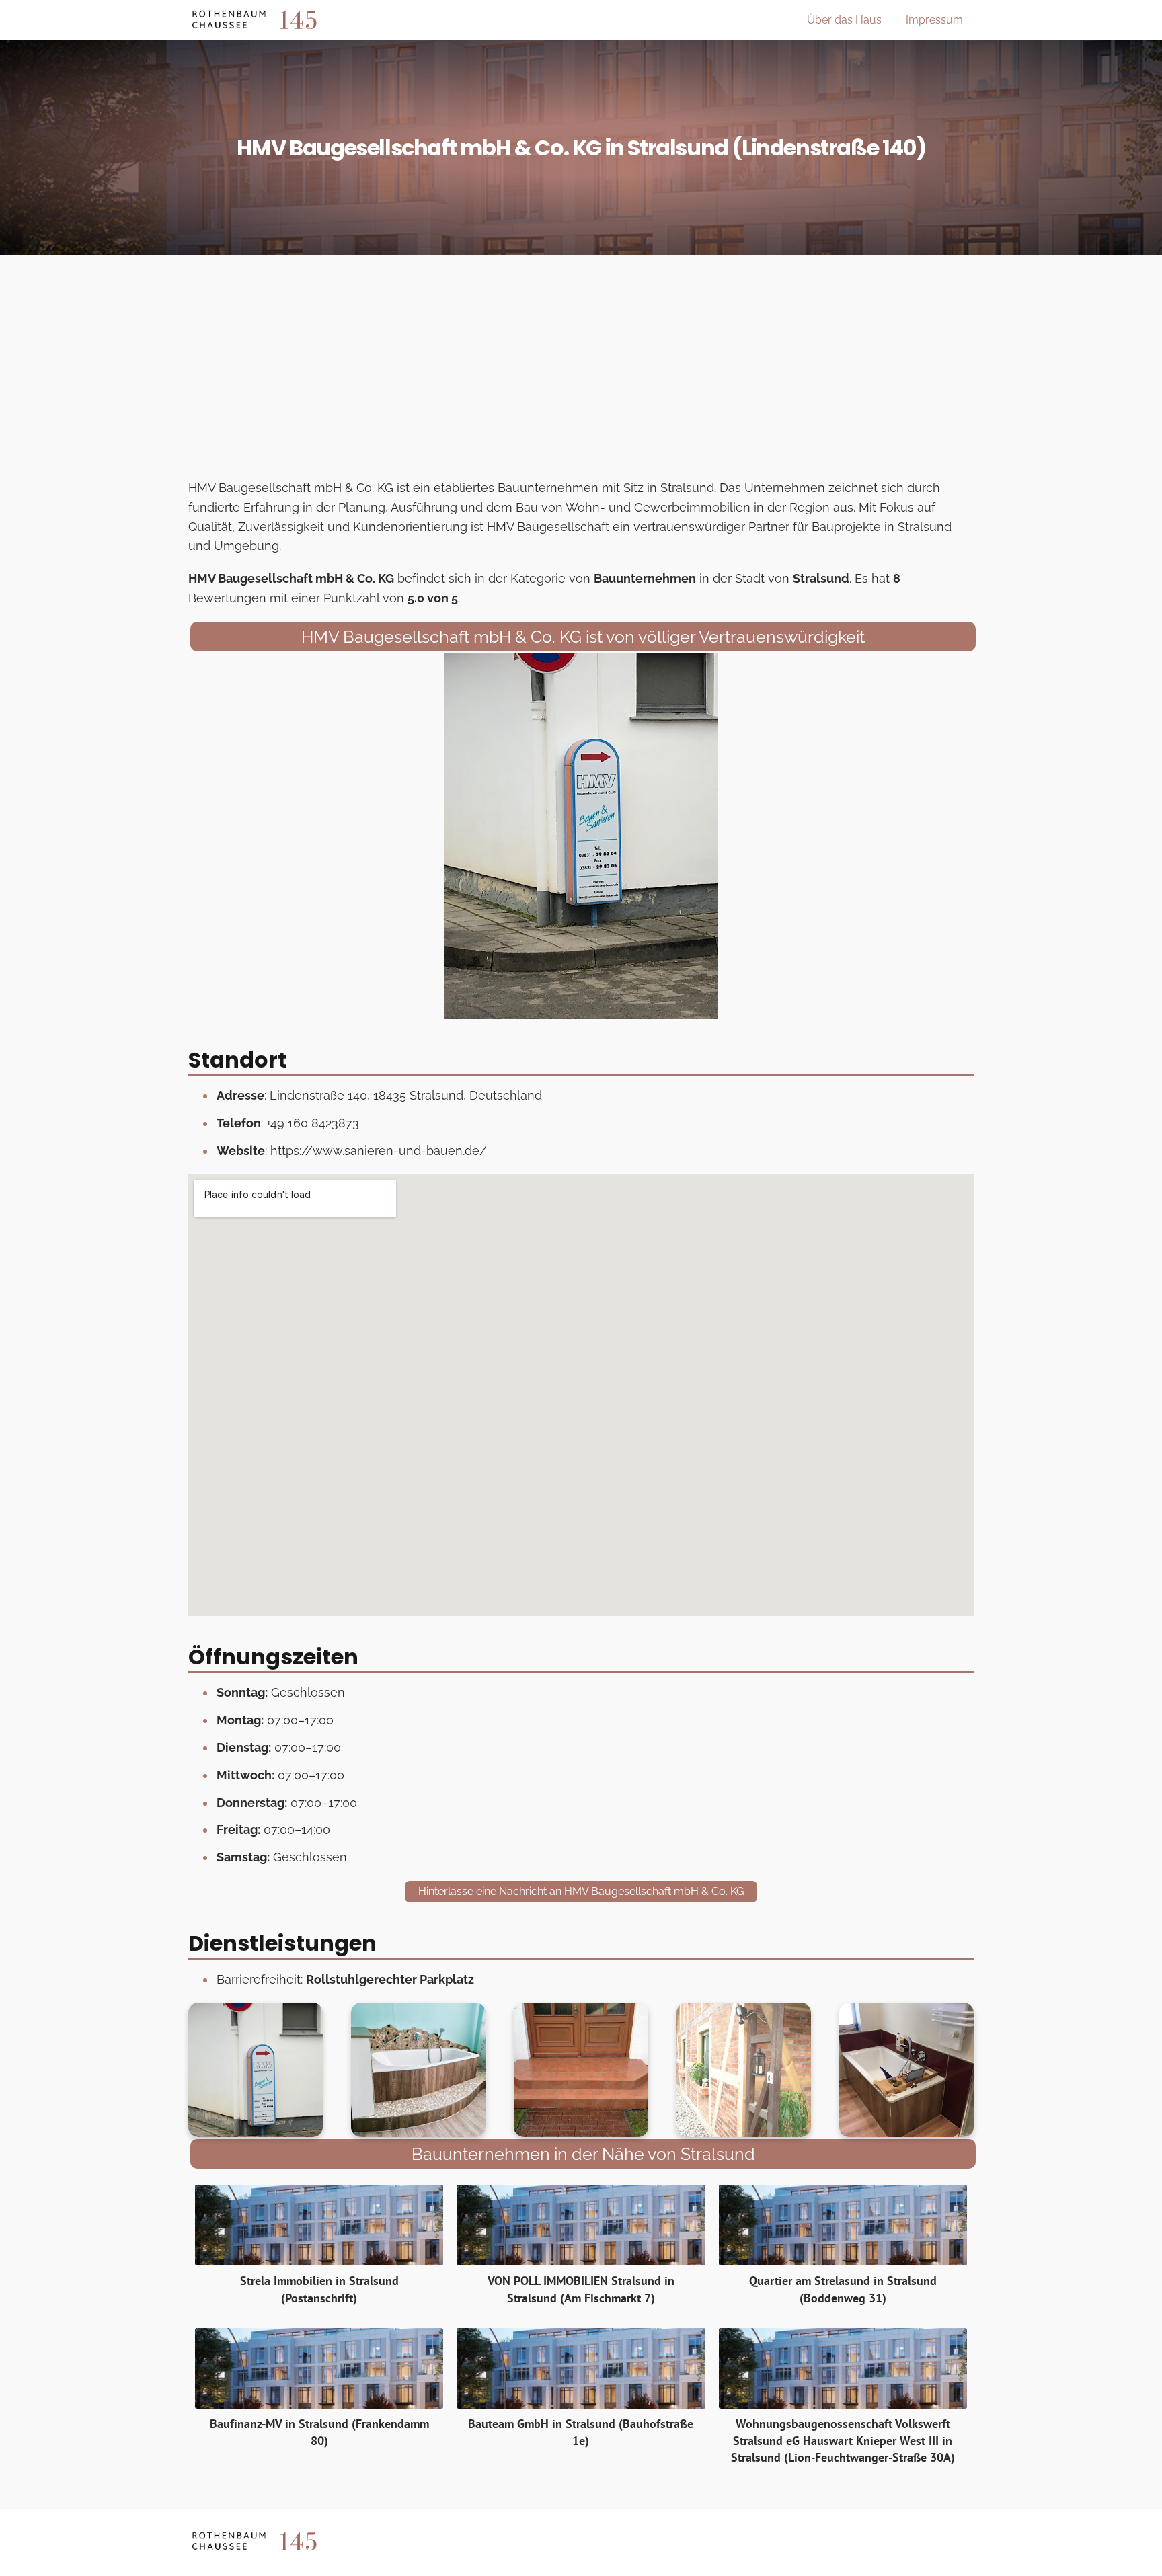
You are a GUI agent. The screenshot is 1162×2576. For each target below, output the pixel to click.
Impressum (934, 20)
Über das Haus (844, 20)
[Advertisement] (581, 371)
